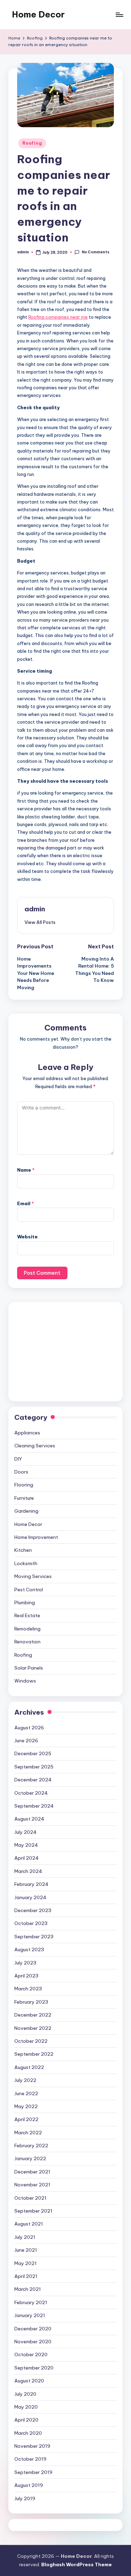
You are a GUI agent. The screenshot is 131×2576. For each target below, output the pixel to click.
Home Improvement (36, 1537)
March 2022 (28, 2133)
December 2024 (33, 1780)
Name (26, 1170)
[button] (40, 922)
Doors (21, 1472)
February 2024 (31, 1884)
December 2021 (32, 2172)
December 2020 (33, 2329)
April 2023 (26, 1976)
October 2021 (30, 2198)
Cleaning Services (35, 1446)
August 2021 (29, 2224)
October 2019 (30, 2459)
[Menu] (119, 15)
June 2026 (26, 1741)
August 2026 (29, 1728)
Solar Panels (29, 1668)
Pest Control (29, 1590)
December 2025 (33, 1753)
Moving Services (33, 1576)
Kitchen (23, 1550)
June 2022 (26, 2093)
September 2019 (33, 2472)
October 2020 (31, 2354)
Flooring (24, 1485)
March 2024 (28, 1871)
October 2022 (31, 2041)
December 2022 (33, 2015)
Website (27, 1237)
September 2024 (34, 1806)
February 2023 (31, 2002)
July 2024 (26, 1832)
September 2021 (33, 2211)
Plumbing (25, 1602)
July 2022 (25, 2080)
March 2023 (28, 1989)
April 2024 (27, 1858)
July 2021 (25, 2237)
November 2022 (33, 2028)
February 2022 (31, 2146)
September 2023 (34, 1937)
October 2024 (31, 1793)
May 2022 (26, 2106)
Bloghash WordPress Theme (77, 2564)
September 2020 (34, 2368)
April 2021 (26, 2276)
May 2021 (26, 2263)
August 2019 (29, 2485)
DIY (18, 1459)
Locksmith (26, 1563)
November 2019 (32, 2446)
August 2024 (29, 1819)
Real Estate (27, 1615)
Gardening (26, 1511)
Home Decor (38, 14)
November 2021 (32, 2185)
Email (26, 1203)
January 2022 (30, 2158)
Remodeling (27, 1629)
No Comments (95, 252)
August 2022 (29, 2067)
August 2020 (29, 2381)
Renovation (27, 1642)
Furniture (24, 1498)
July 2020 (25, 2394)
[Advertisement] (65, 1352)
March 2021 (28, 2289)
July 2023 (25, 1963)
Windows (25, 1681)
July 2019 (25, 2498)
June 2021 (26, 2250)
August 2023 (29, 1949)
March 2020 (28, 2433)
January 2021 (30, 2315)
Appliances (27, 1433)
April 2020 (26, 2420)
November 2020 (33, 2342)
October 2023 (31, 1923)
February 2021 (31, 2302)
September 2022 (34, 2054)
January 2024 (30, 1897)
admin (35, 909)
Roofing (32, 143)
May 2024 (26, 1845)
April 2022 (26, 2119)
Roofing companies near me (58, 317)
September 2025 (34, 1767)
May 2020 (26, 2407)
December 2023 (33, 1910)
